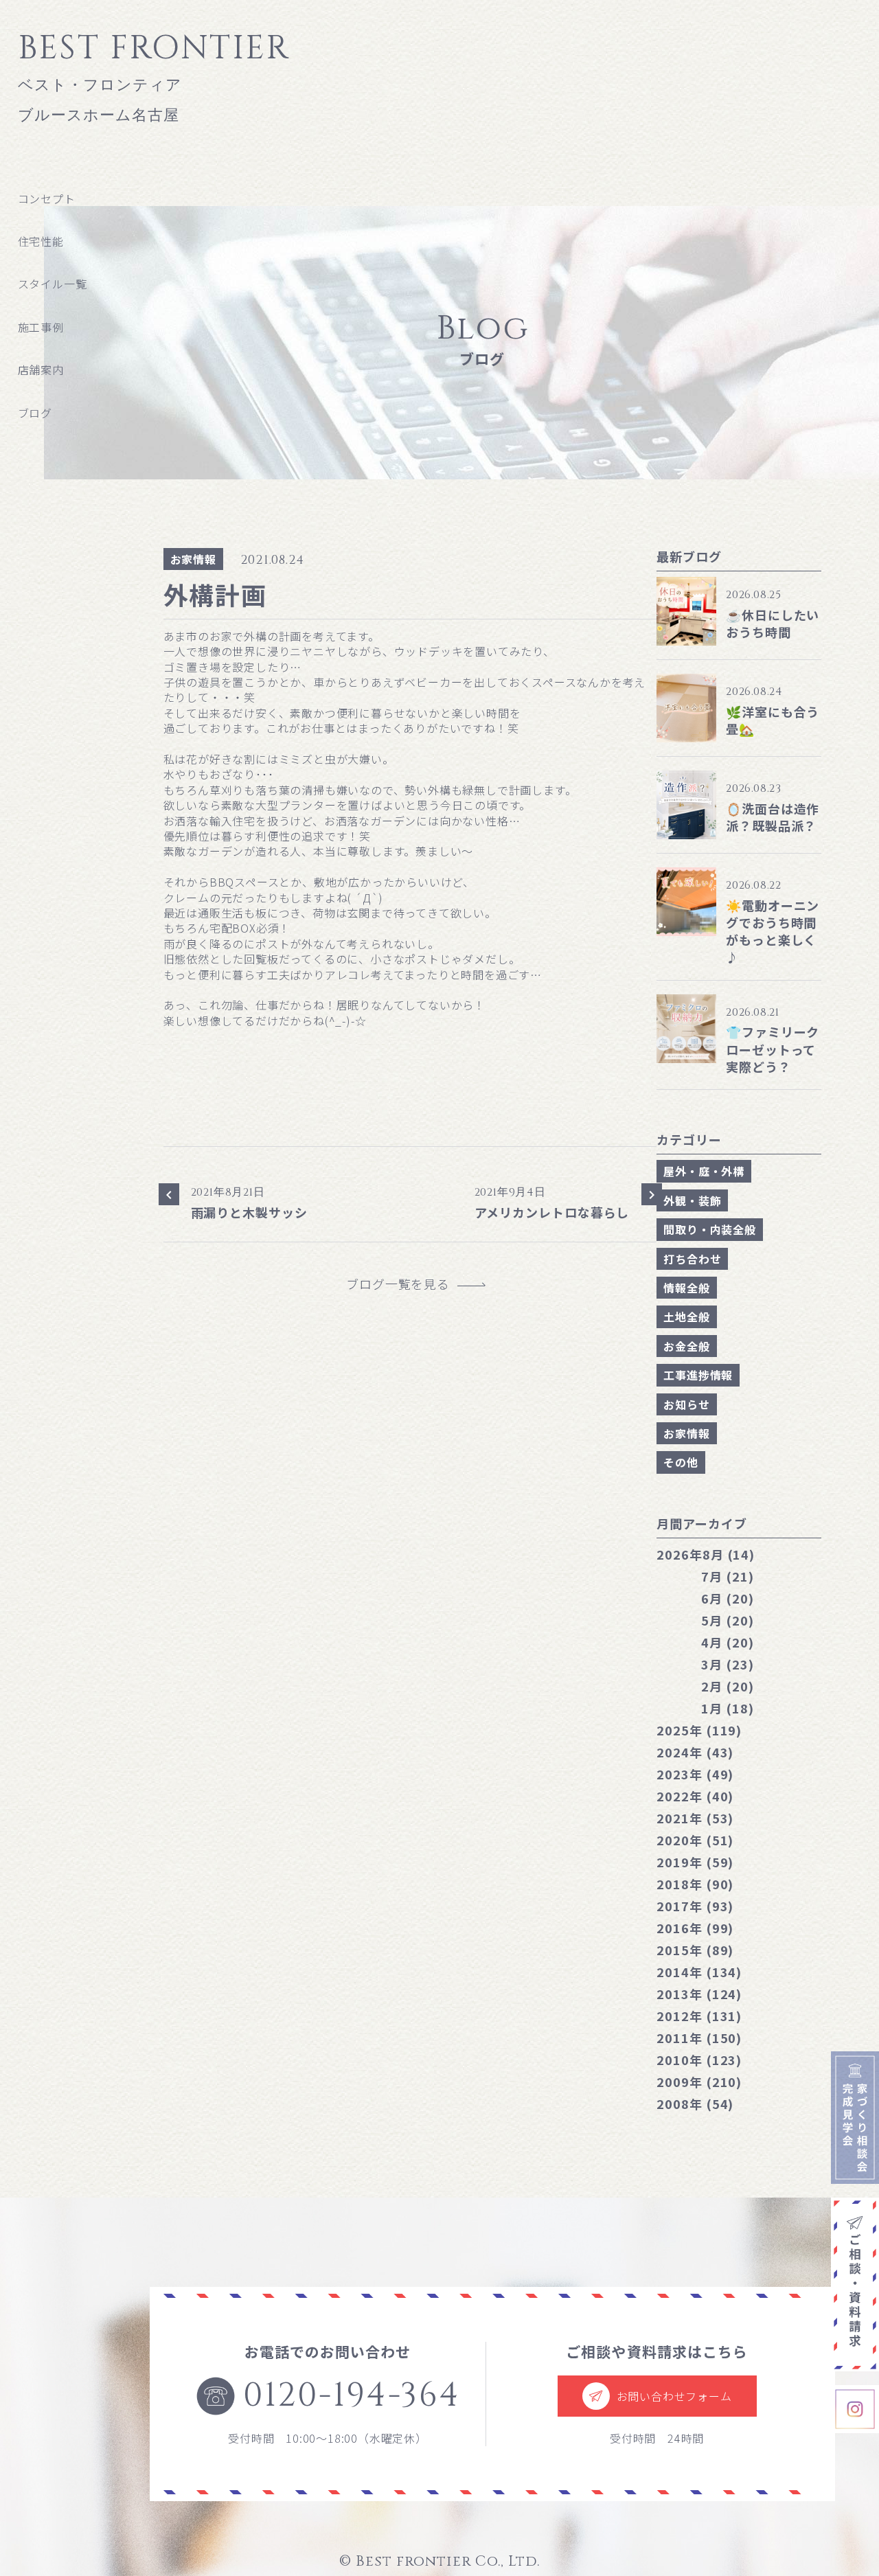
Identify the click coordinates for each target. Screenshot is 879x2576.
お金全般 (686, 1346)
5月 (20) (727, 1620)
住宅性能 (41, 241)
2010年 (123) (699, 2060)
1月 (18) (727, 1708)
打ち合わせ (692, 1259)
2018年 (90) (695, 1884)
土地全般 (686, 1317)
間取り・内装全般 (709, 1229)
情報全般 (686, 1288)
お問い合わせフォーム (674, 2396)
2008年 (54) (695, 2104)
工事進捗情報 (698, 1375)
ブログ (35, 413)
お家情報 (193, 559)
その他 (681, 1462)
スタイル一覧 (53, 284)
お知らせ (686, 1404)
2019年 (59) (695, 1862)
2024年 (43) (695, 1752)
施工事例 (41, 327)
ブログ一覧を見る (404, 1284)
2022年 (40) (695, 1796)
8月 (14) (706, 1554)
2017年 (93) (695, 1906)
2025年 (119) (699, 1730)
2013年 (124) (699, 1994)
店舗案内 (41, 369)
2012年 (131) (699, 2016)
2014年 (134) (699, 1972)
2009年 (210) (699, 2082)
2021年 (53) (695, 1818)
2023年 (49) (695, 1774)
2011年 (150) (699, 2038)
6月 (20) (727, 1598)
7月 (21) (727, 1576)
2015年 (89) (695, 1950)
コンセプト (47, 198)
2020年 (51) (695, 1840)
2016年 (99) (695, 1928)
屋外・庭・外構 (704, 1171)
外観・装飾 (692, 1200)
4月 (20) (727, 1642)
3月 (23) (727, 1664)
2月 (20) (727, 1686)
